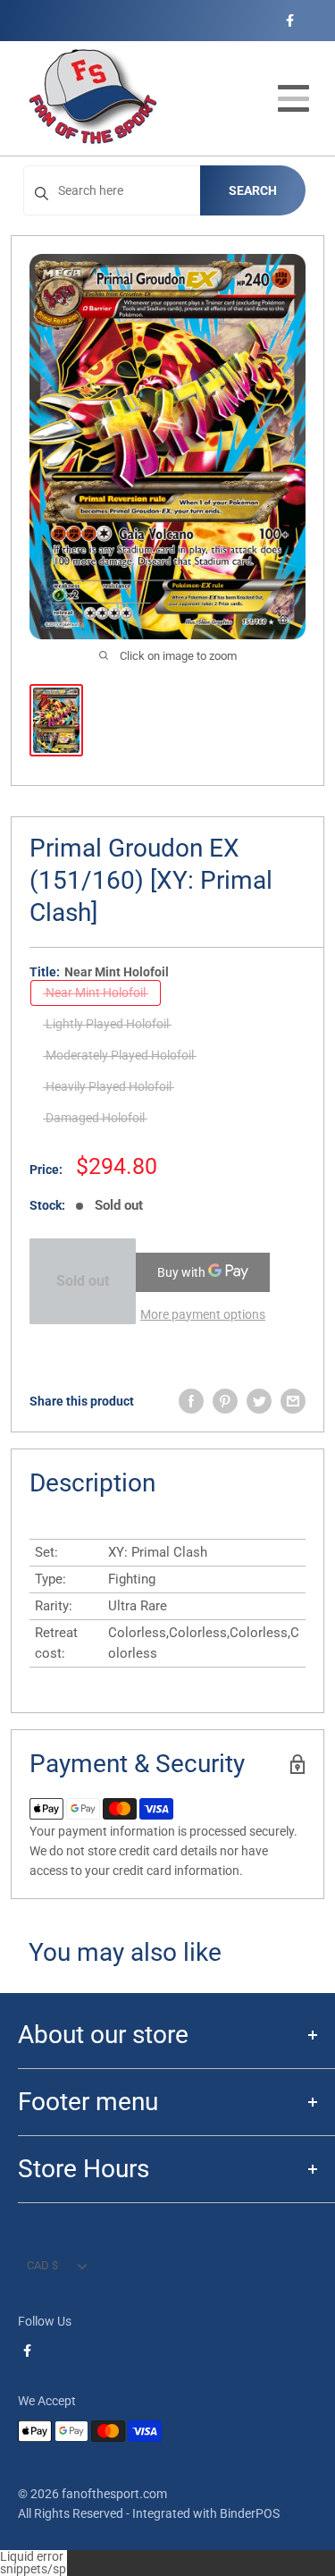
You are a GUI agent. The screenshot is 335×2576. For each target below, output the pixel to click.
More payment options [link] (203, 1314)
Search (253, 190)
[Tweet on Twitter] (259, 1401)
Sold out (83, 1281)
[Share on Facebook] (191, 1401)
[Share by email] (293, 1401)
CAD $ (42, 2265)
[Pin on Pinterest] (225, 1401)
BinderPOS (250, 2513)
